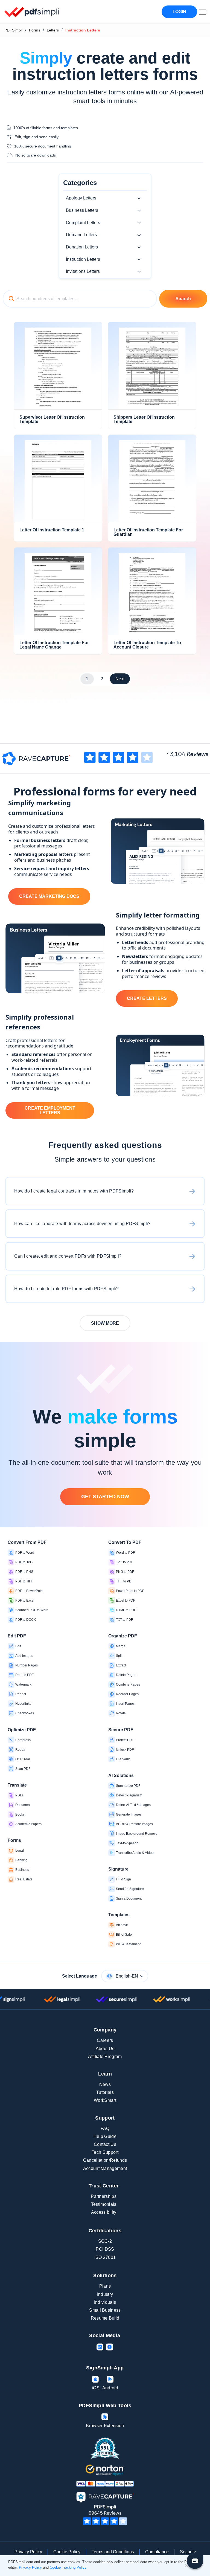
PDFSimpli (13, 30)
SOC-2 (105, 2241)
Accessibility (104, 2212)
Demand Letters (81, 235)
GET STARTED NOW (105, 1497)
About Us (105, 2049)
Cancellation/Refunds (105, 2160)
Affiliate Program (105, 2057)
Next (120, 679)
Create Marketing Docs (49, 896)
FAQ (105, 2128)
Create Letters (147, 998)
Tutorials (105, 2092)
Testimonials (104, 2204)
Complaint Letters (83, 223)
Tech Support (105, 2152)
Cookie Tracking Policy (68, 2567)
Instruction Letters (83, 259)
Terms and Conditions (113, 2552)
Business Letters (82, 210)
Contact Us (105, 2144)
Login (179, 12)
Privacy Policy (28, 2552)
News (105, 2084)
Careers (105, 2040)
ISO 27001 (105, 2257)
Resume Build (105, 2318)
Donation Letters (82, 247)
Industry (105, 2294)
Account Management (105, 2168)
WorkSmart (105, 2100)
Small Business (105, 2310)
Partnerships (104, 2196)
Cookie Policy (67, 2552)
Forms (35, 30)
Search (183, 299)
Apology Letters (81, 198)
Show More (105, 1323)
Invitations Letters (83, 271)
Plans (105, 2286)
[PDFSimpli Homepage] (32, 12)
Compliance (157, 2552)
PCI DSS (105, 2249)
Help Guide (105, 2136)
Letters (53, 30)
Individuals (105, 2302)
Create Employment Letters (50, 1111)
